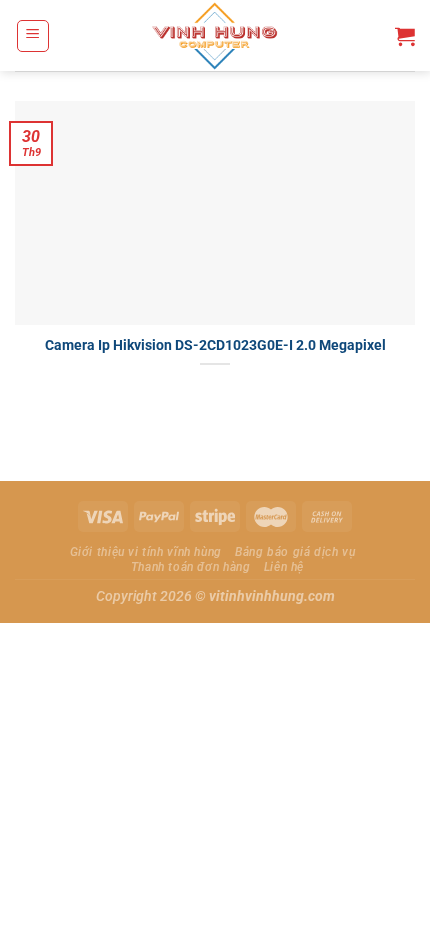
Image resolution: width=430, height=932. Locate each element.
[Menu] (33, 36)
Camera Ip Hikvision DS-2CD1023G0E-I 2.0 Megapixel (215, 345)
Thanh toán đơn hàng (191, 567)
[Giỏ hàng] (405, 36)
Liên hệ (284, 567)
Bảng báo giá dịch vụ (295, 552)
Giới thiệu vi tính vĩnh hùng (146, 552)
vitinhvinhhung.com (272, 596)
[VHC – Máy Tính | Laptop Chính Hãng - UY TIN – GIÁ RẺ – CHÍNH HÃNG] (215, 35)
